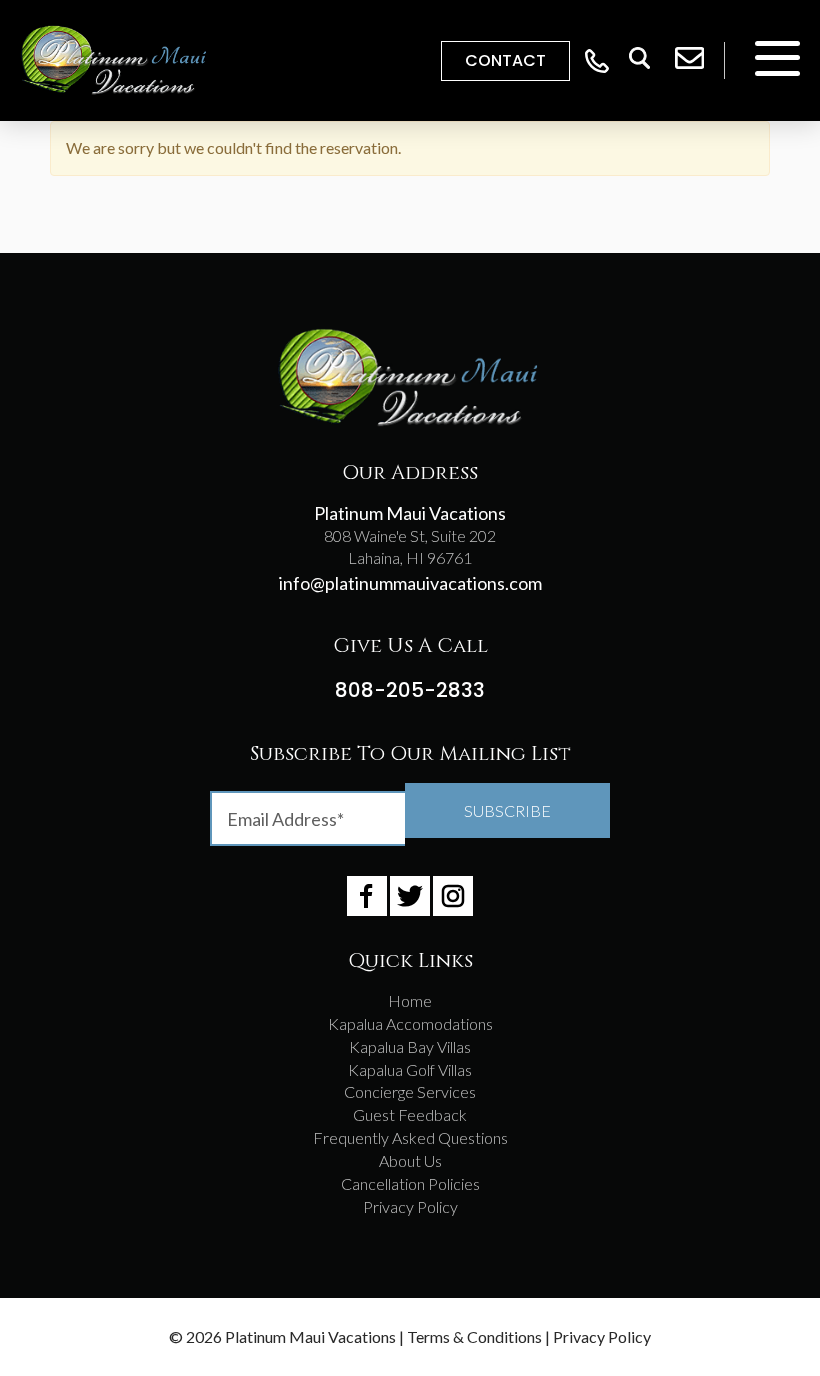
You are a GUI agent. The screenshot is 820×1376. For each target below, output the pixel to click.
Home (410, 1000)
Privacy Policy (410, 1206)
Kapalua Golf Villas (410, 1069)
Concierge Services (410, 1091)
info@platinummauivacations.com (410, 583)
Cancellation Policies (410, 1183)
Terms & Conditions (474, 1336)
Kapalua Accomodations (410, 1023)
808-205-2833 (410, 690)
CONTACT (505, 60)
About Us (410, 1160)
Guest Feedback (410, 1114)
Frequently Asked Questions (410, 1137)
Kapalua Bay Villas (410, 1046)
